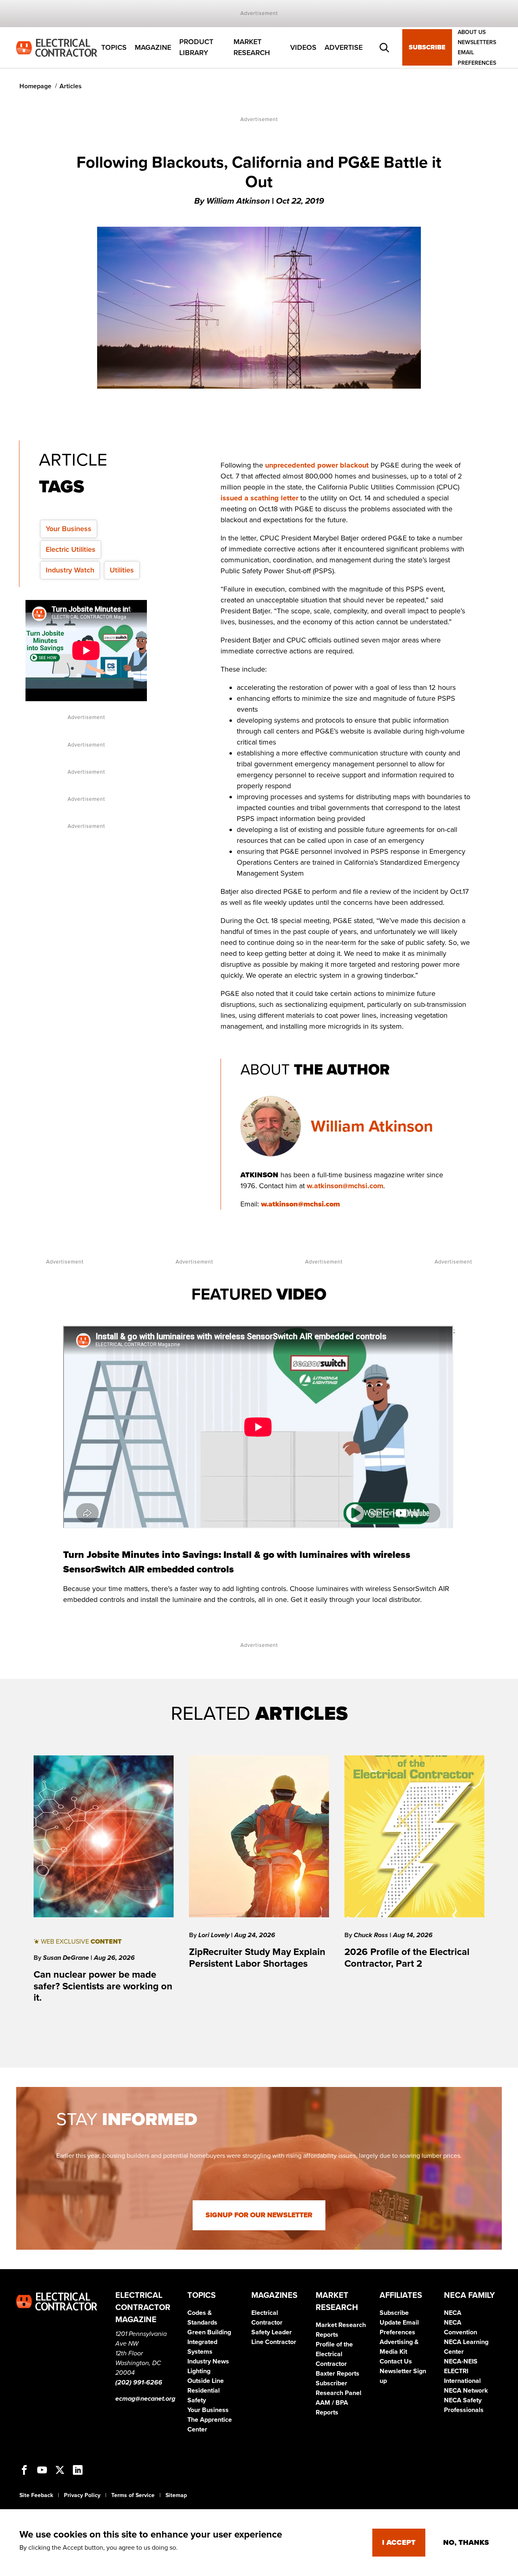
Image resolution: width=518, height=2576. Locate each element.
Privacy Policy (82, 2495)
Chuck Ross (372, 1935)
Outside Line (206, 2381)
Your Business (69, 529)
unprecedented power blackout (317, 465)
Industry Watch (70, 570)
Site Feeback (36, 2495)
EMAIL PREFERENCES (477, 58)
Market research (252, 48)
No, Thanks (466, 2542)
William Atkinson (372, 1126)
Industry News (208, 2361)
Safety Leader (272, 2332)
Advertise (344, 47)
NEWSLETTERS (477, 42)
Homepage (35, 86)
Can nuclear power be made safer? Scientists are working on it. (103, 1986)
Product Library (196, 48)
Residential (204, 2391)
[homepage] (57, 47)
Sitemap (176, 2495)
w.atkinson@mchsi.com (345, 1186)
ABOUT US (472, 32)
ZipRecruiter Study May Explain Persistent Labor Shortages (257, 1958)
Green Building (209, 2332)
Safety (197, 2400)
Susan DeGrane (67, 1958)
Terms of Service (133, 2495)
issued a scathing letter (259, 498)
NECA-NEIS (461, 2361)
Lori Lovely (215, 1935)
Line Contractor (274, 2342)
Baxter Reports (338, 2374)
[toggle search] (384, 48)
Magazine (153, 47)
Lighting (199, 2371)
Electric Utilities (71, 549)
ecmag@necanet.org (145, 2399)
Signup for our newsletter (259, 2215)
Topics (114, 47)
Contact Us (396, 2361)
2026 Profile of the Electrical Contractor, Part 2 (407, 1958)
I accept (399, 2542)
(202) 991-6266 (139, 2382)
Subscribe (427, 48)
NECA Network (466, 2391)
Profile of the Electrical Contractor (334, 2354)
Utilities (122, 570)
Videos (303, 47)
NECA (453, 2313)
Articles (71, 86)
